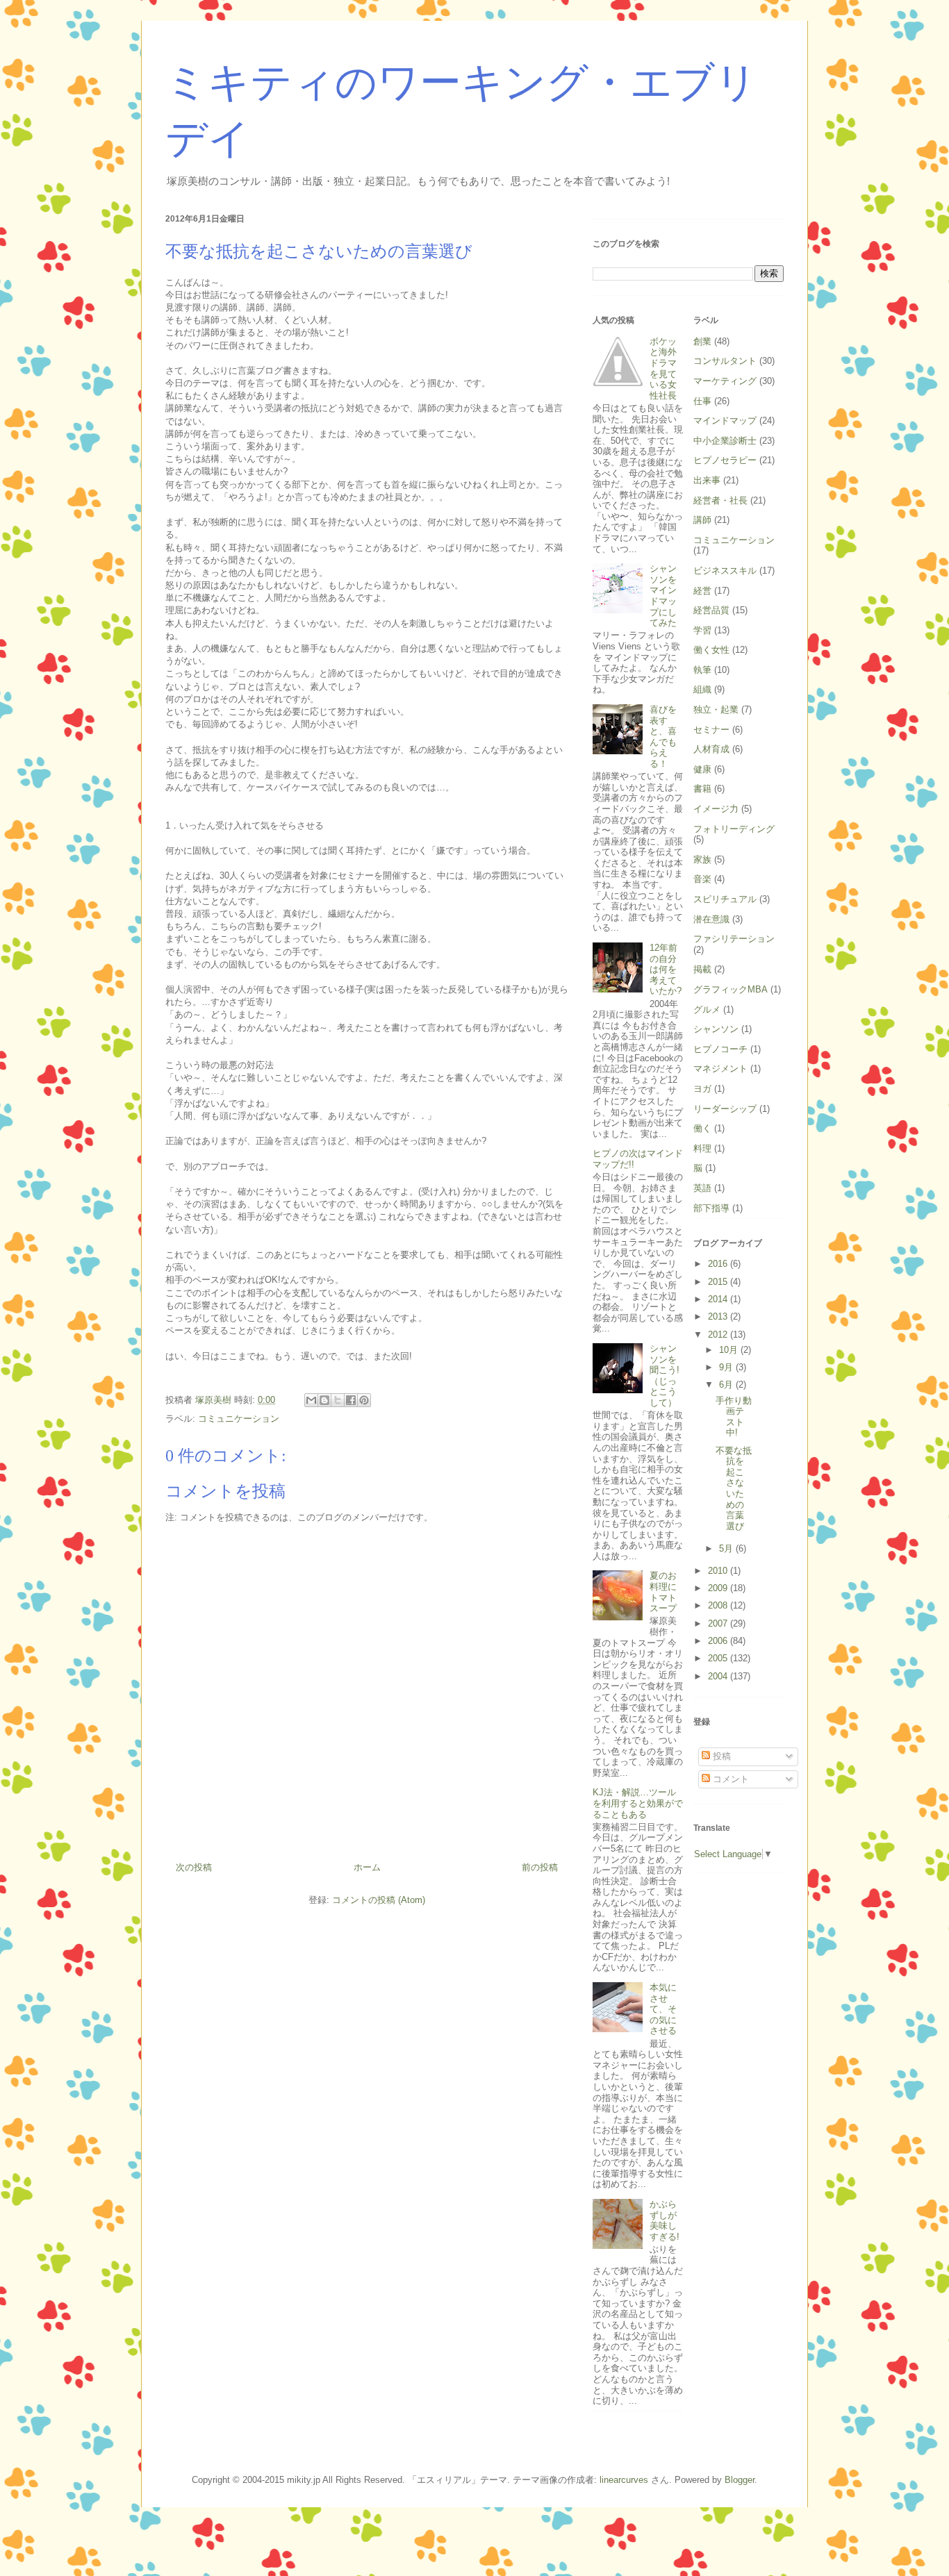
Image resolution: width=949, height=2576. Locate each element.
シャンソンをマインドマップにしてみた (663, 596)
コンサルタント (725, 361)
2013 (719, 1316)
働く (702, 1128)
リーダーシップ (725, 1109)
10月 (730, 1350)
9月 (727, 1367)
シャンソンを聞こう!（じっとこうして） (665, 1376)
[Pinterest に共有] (364, 1400)
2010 (719, 1571)
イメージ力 (716, 809)
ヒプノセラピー (725, 460)
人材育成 (711, 749)
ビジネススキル (725, 571)
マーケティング (725, 381)
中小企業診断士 (725, 441)
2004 (719, 1676)
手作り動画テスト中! (734, 1417)
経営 (702, 591)
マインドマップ (725, 421)
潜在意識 (711, 919)
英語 (702, 1188)
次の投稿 (194, 1867)
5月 (727, 1548)
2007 (719, 1623)
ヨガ (702, 1089)
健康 (702, 769)
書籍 (702, 789)
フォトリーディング (734, 829)
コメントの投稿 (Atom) (379, 1900)
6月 (727, 1385)
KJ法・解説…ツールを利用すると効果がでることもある (638, 1803)
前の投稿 (540, 1867)
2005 (719, 1658)
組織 (702, 689)
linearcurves (624, 2480)
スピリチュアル (725, 899)
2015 (719, 1282)
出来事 (707, 480)
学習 (702, 630)
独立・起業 (716, 709)
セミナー (711, 730)
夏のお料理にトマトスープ (663, 1592)
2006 (719, 1641)
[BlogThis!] (324, 1400)
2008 (719, 1605)
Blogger (740, 2480)
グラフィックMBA (731, 989)
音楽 (702, 879)
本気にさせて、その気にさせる (663, 2009)
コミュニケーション (239, 1419)
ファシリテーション (734, 939)
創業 (702, 341)
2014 (719, 1299)
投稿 (720, 1756)
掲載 (702, 969)
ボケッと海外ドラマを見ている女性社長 (663, 368)
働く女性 (711, 650)
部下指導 (711, 1208)
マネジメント (720, 1069)
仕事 (702, 401)
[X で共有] (338, 1400)
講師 (702, 520)
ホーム (367, 1867)
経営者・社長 (720, 500)
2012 (719, 1335)
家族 (702, 859)
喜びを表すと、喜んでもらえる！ (663, 737)
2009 (719, 1588)
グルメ (707, 1009)
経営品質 (711, 610)
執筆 (702, 670)
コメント (729, 1779)
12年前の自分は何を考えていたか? (666, 969)
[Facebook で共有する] (351, 1400)
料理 (702, 1148)
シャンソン (716, 1029)
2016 (719, 1264)
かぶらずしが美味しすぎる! (665, 2220)
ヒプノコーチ (720, 1049)
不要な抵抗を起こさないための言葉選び (734, 1488)
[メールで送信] (311, 1400)
